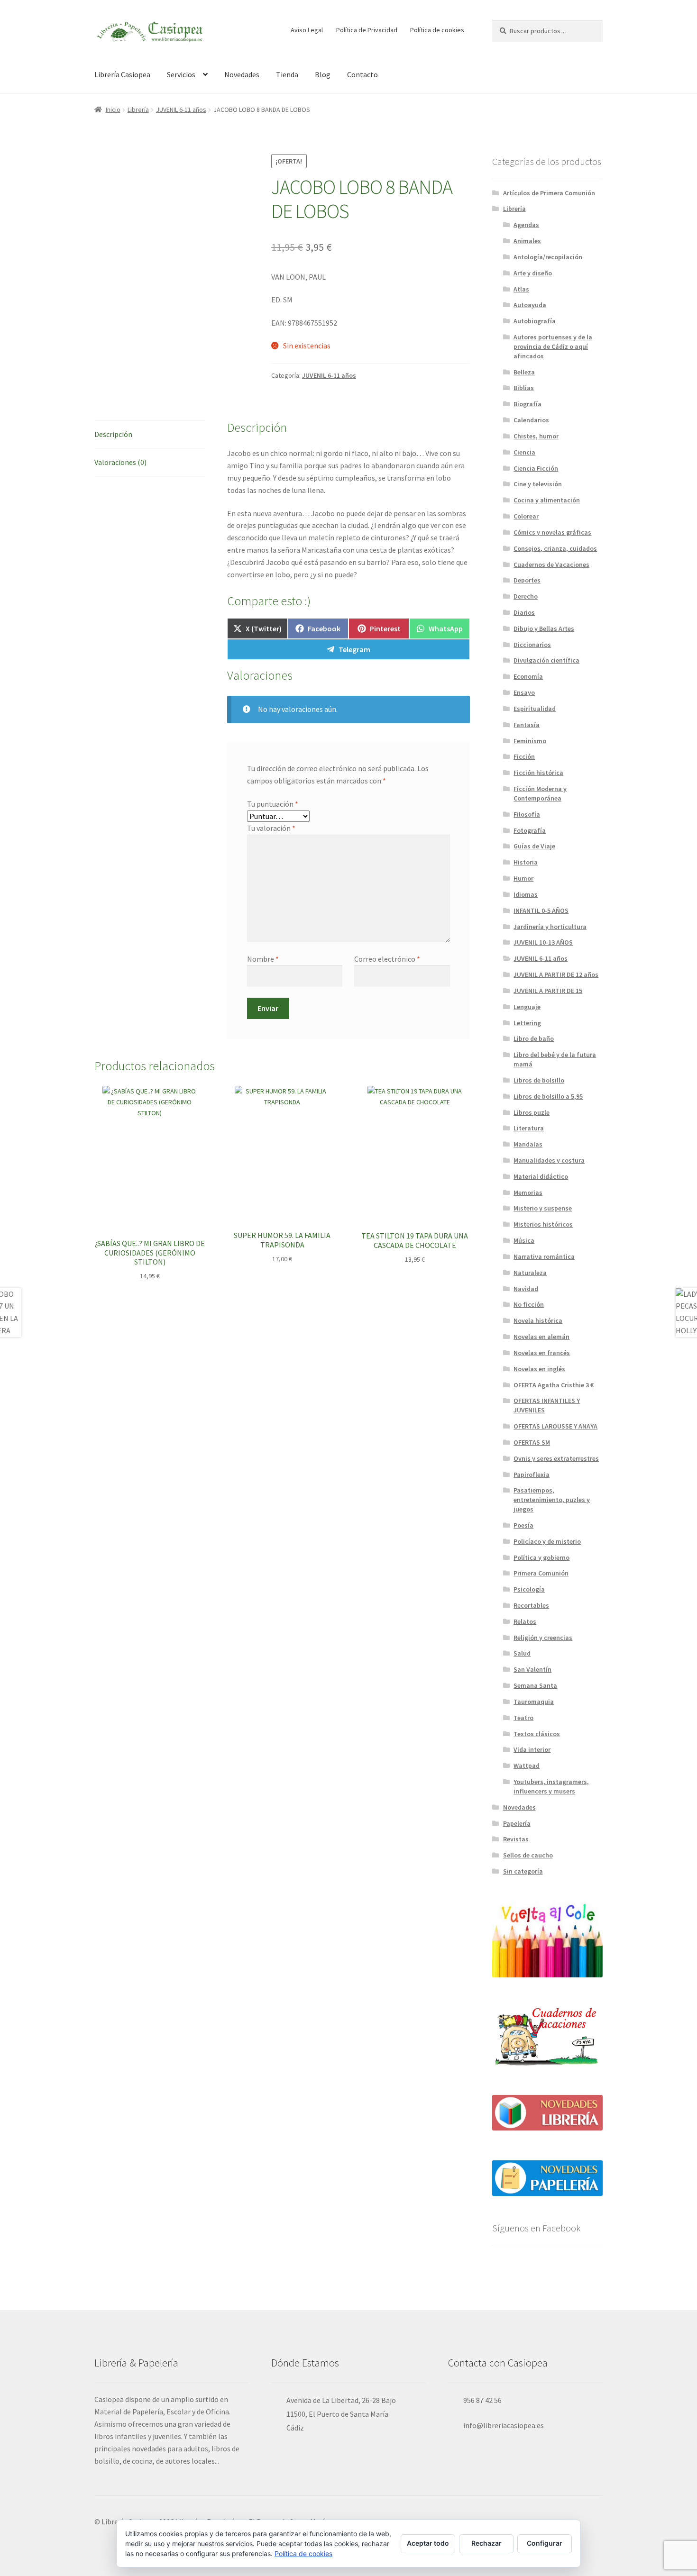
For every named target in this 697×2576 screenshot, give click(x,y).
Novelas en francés (542, 1353)
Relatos (525, 1621)
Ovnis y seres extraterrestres (556, 1458)
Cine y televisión (538, 484)
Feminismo (530, 741)
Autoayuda (530, 305)
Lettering (527, 1023)
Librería (138, 109)
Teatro (523, 1718)
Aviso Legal (307, 30)
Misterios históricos (543, 1224)
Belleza (524, 372)
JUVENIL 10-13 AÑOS (543, 942)
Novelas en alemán (541, 1337)
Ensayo (524, 692)
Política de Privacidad (367, 30)
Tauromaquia (534, 1702)
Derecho (526, 596)
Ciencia (524, 452)
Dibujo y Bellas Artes (544, 628)
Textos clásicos (537, 1734)
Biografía (527, 404)
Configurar (545, 2543)
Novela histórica (538, 1320)
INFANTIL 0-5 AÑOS (541, 910)
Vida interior (532, 1749)
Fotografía (530, 830)
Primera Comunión (541, 1573)
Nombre (263, 959)
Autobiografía (535, 321)
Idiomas (526, 894)
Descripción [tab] (113, 434)
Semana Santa (535, 1685)
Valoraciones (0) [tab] (120, 462)
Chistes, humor (536, 436)
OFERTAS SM (532, 1442)
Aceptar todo (428, 2543)
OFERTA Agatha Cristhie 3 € (554, 1385)
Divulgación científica (546, 660)
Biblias (524, 388)
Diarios (524, 612)
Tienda (287, 74)
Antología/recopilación (548, 257)
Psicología (529, 1589)
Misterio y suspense (543, 1208)
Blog (323, 74)
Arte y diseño (533, 273)
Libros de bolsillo (539, 1080)
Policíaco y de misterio (547, 1541)
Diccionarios (532, 645)
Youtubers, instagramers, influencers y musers (551, 1786)
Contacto (362, 74)
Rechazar (486, 2543)
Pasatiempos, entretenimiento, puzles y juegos (552, 1500)
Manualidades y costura (549, 1160)
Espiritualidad (535, 709)
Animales (527, 241)
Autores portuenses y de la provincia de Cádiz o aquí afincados (553, 346)
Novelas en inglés (539, 1369)
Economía (528, 676)
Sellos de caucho (528, 1855)
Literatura (529, 1128)
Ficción (524, 756)
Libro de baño (534, 1038)
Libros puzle (532, 1112)
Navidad (526, 1289)
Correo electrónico (387, 959)
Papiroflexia (532, 1475)
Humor (523, 878)
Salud (522, 1653)
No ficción (529, 1304)
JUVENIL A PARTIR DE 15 (548, 991)
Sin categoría (523, 1871)
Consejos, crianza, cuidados (555, 548)
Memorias (528, 1192)
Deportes (527, 580)
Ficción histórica (538, 773)
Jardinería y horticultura (550, 927)
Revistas (516, 1839)
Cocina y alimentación (547, 500)
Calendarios (531, 420)
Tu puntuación (273, 804)
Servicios (181, 74)
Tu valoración (271, 828)
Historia (526, 862)
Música (524, 1240)
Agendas (526, 225)
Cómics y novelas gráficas (552, 532)
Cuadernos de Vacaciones (551, 564)
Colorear (526, 516)
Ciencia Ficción (536, 468)
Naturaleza (530, 1273)
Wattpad (527, 1766)
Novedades (242, 74)
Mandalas (528, 1144)
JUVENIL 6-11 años (181, 109)
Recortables (531, 1605)
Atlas (521, 289)
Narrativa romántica (544, 1256)
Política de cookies (437, 30)
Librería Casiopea (122, 74)
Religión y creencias (543, 1638)
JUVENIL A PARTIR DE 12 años (556, 974)
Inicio (113, 109)
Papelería (517, 1823)
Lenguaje (527, 1007)
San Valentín (532, 1669)
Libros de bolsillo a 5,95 (548, 1096)
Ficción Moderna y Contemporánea (540, 793)
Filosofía (527, 814)
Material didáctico (541, 1176)
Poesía (523, 1525)
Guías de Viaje (534, 846)
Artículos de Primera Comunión (549, 193)
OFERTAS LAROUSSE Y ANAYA (555, 1426)
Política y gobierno (541, 1557)
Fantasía (527, 725)
